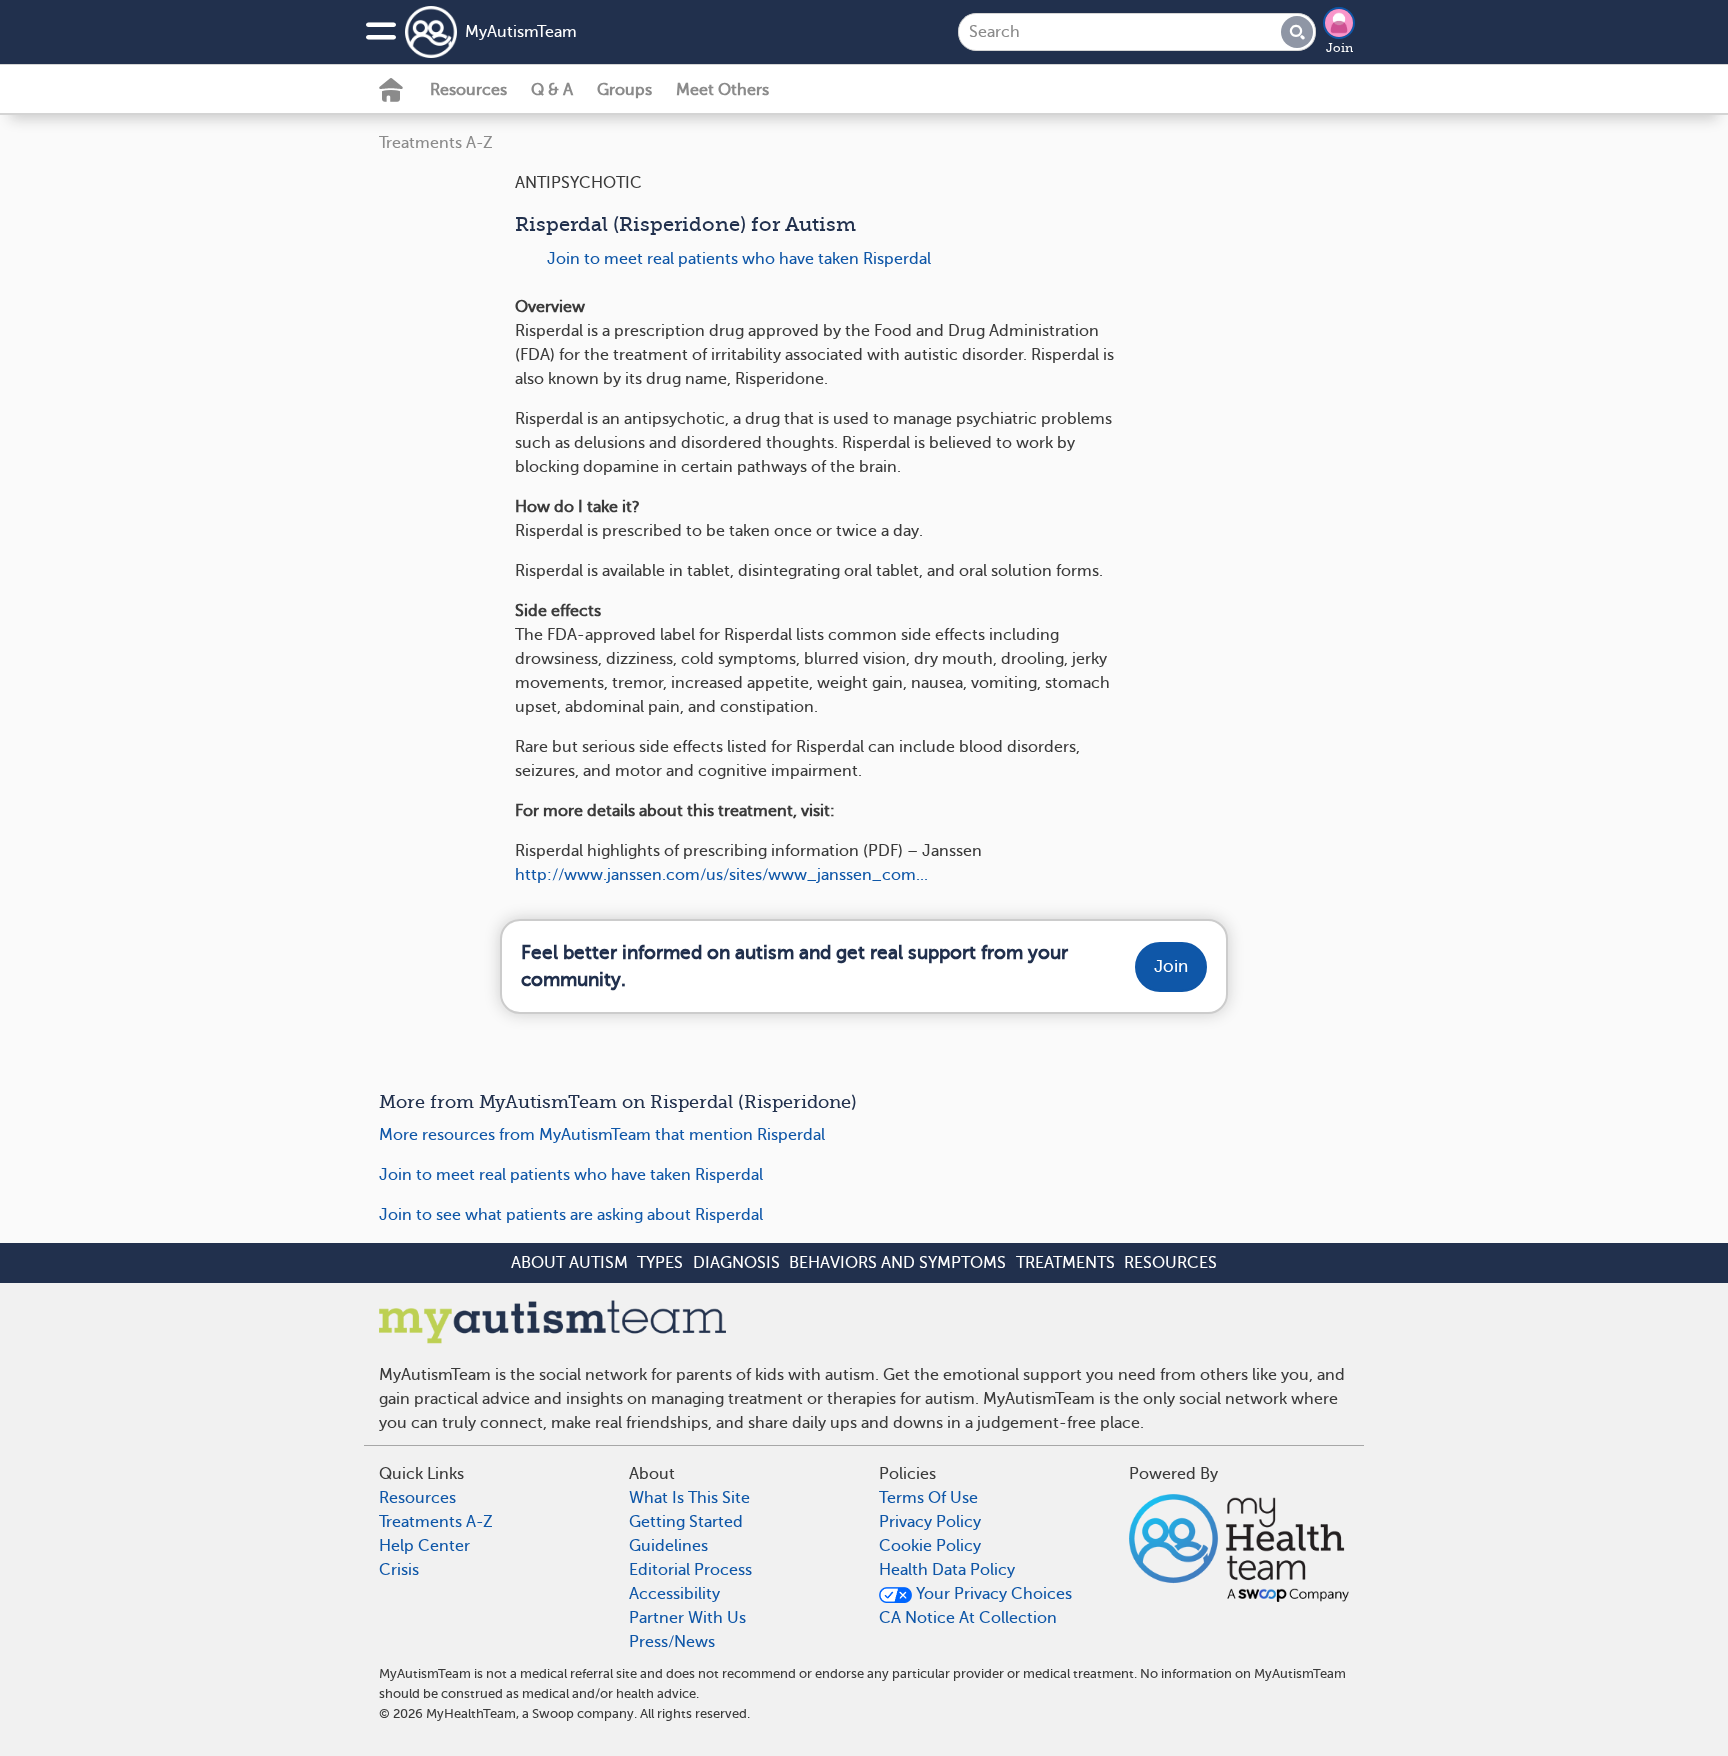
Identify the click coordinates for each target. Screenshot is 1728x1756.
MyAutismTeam (521, 32)
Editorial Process (690, 1570)
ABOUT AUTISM (569, 1263)
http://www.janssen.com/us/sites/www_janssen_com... (721, 875)
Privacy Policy (930, 1522)
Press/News (672, 1642)
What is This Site (689, 1498)
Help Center (424, 1546)
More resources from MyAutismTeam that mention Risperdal (602, 1135)
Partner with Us (687, 1618)
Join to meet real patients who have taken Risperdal (739, 259)
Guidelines (668, 1546)
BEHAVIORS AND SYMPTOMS (897, 1263)
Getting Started (686, 1522)
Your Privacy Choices (992, 1594)
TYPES (660, 1263)
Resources (468, 90)
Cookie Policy (930, 1546)
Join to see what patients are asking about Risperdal (571, 1215)
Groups (624, 90)
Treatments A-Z (436, 143)
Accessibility (674, 1594)
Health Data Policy (947, 1570)
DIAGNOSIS (736, 1263)
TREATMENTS (1065, 1263)
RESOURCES (1170, 1263)
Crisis (399, 1570)
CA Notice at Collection (968, 1618)
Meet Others (722, 90)
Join (1339, 48)
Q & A (552, 90)
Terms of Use (928, 1498)
